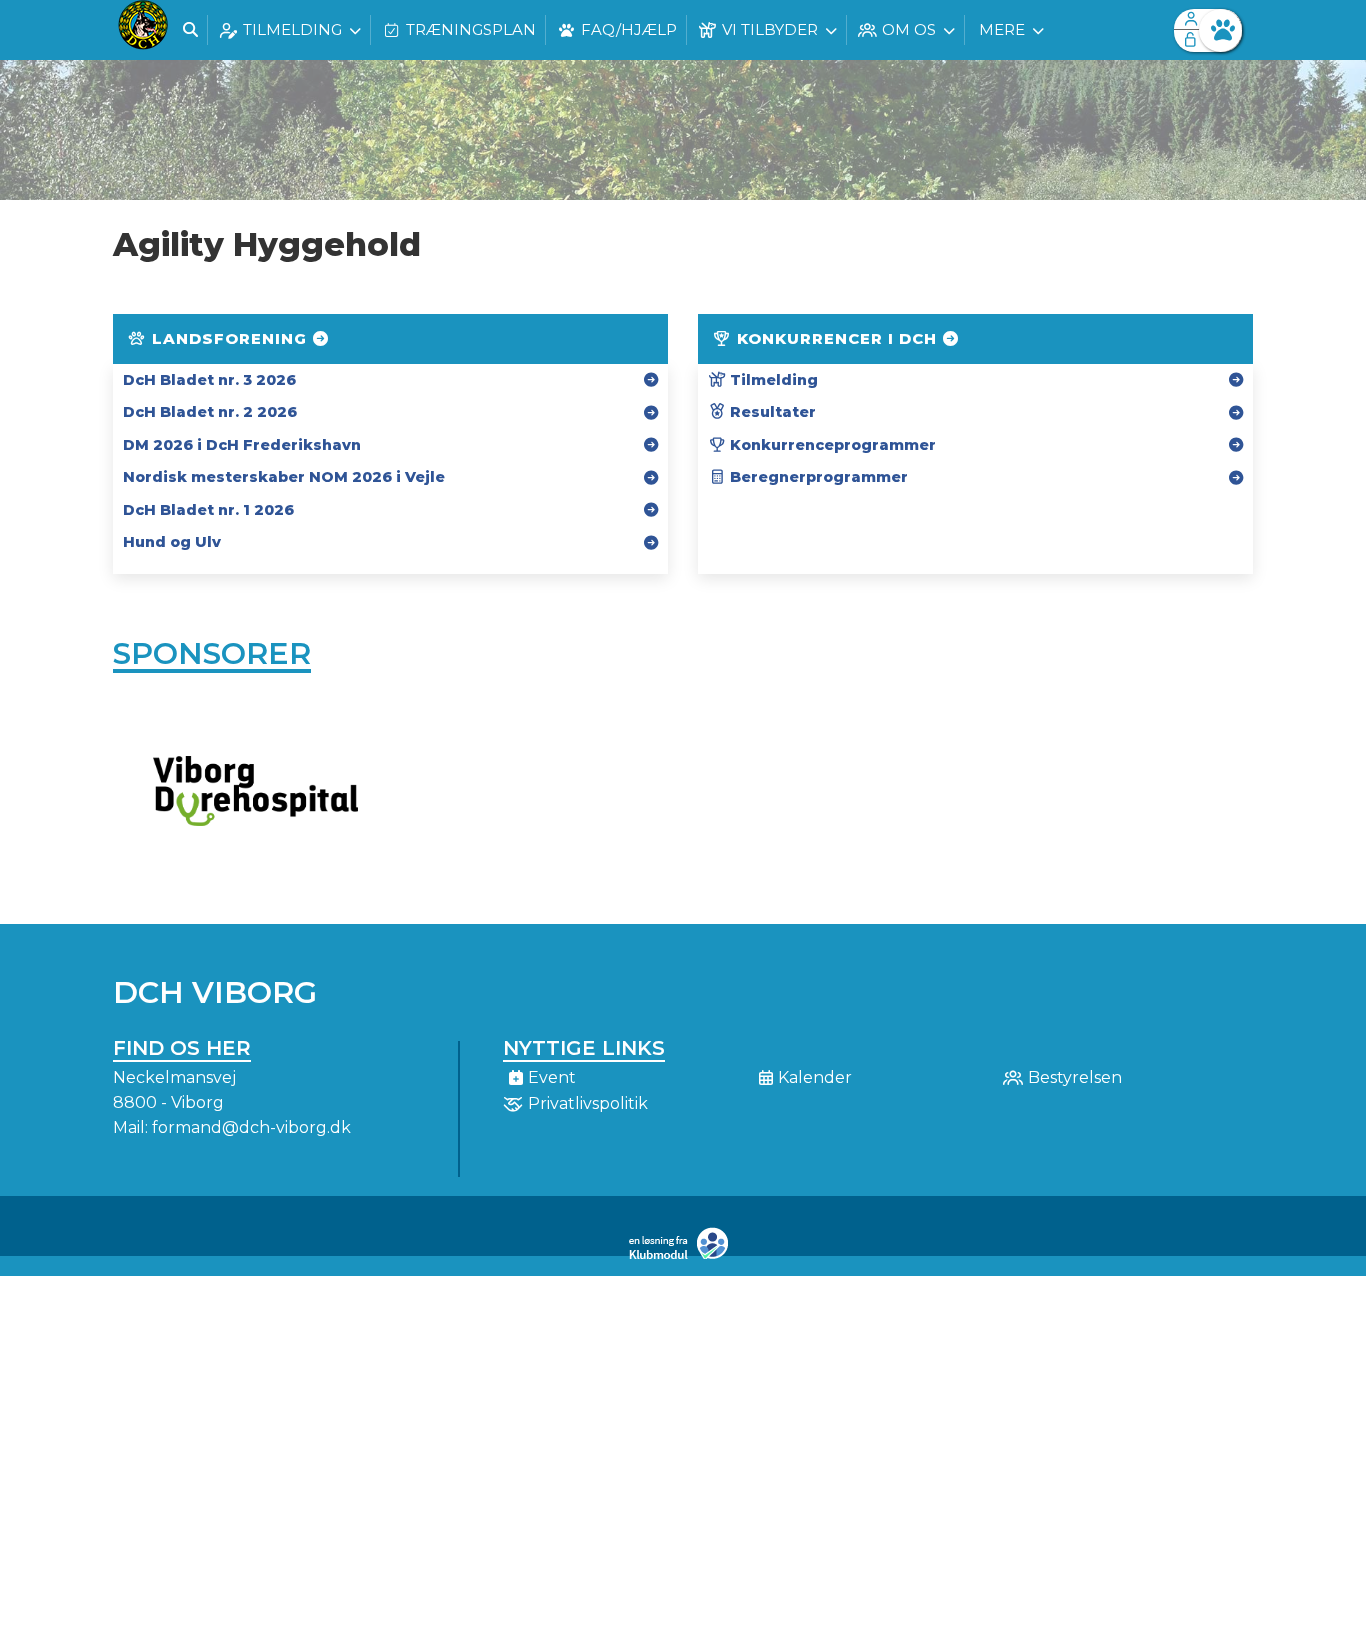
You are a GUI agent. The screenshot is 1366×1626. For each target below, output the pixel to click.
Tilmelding (772, 380)
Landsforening (229, 338)
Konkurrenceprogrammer (831, 445)
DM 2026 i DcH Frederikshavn (242, 445)
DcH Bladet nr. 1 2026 (208, 510)
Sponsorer (212, 653)
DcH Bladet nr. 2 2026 (210, 412)
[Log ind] (1220, 30)
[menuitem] (143, 30)
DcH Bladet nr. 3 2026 (209, 380)
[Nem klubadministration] (683, 1255)
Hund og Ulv (172, 542)
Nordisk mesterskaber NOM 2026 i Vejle (284, 477)
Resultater (771, 412)
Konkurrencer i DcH (837, 338)
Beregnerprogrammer (817, 477)
